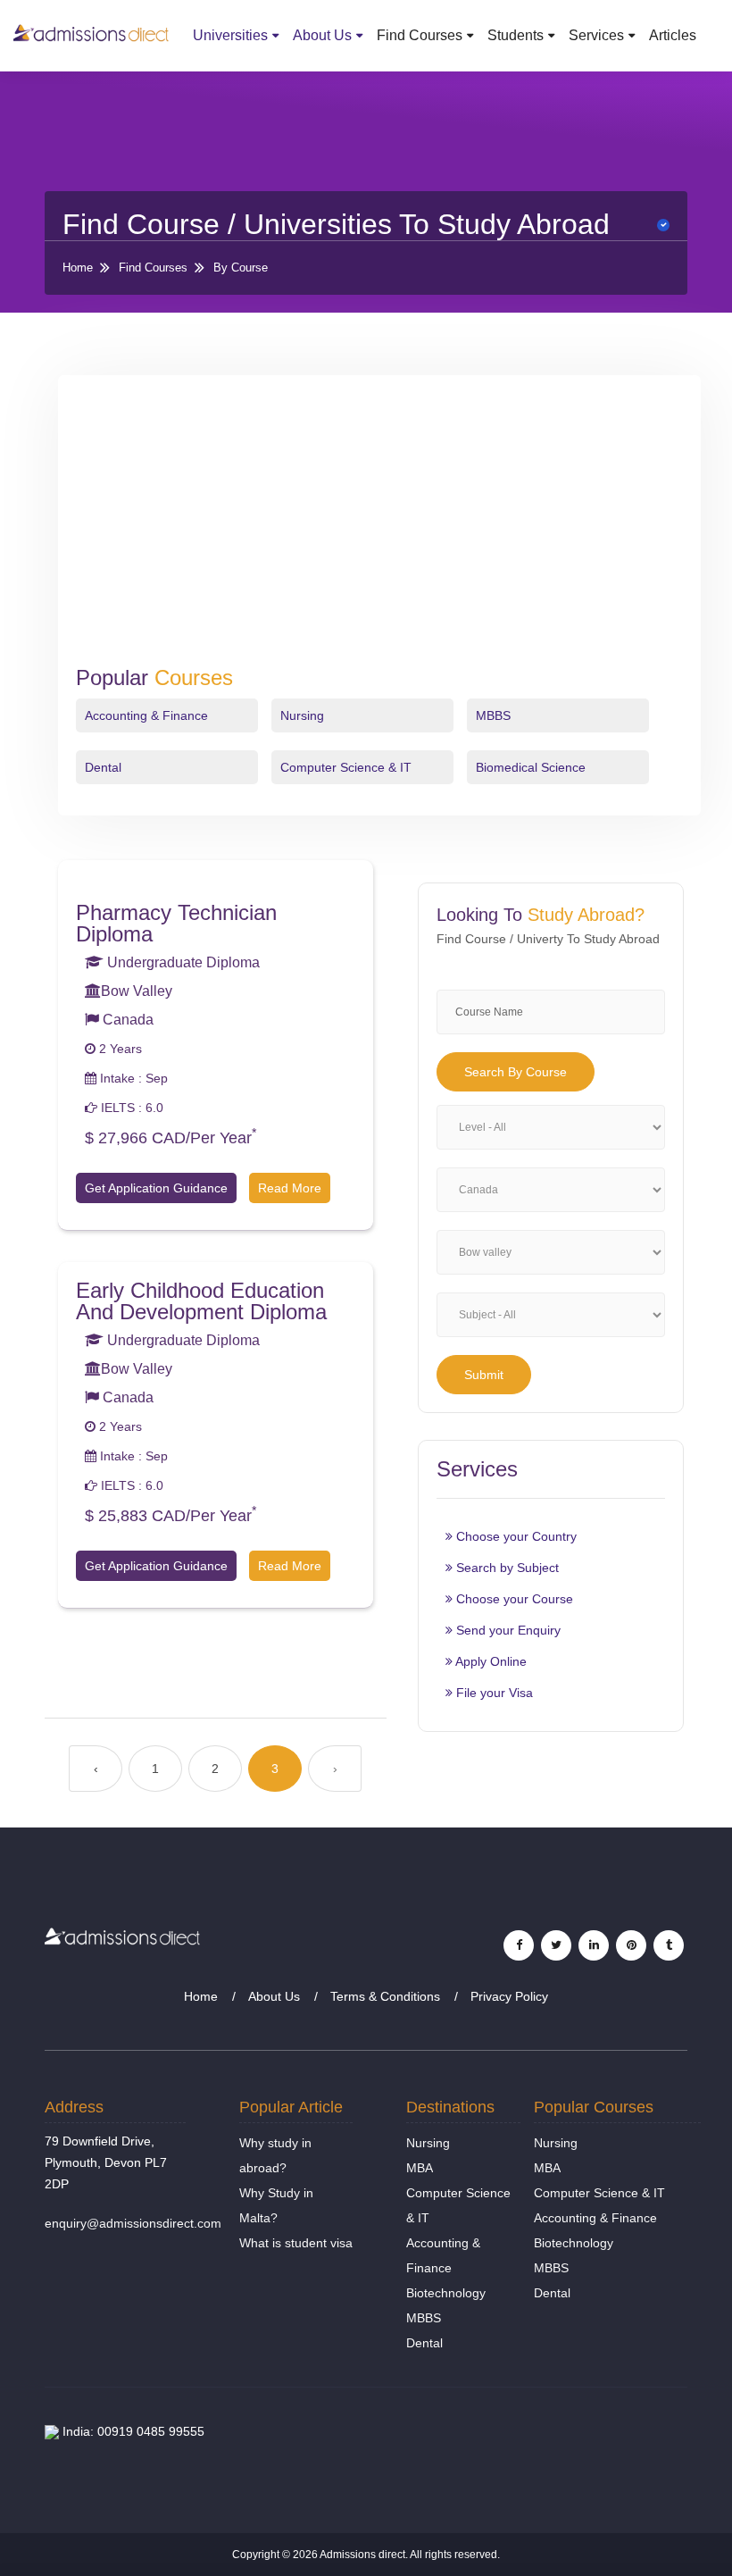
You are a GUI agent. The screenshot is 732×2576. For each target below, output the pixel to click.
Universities (230, 35)
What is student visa (296, 2243)
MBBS (493, 715)
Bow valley (137, 991)
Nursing (302, 715)
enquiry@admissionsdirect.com (133, 2223)
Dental (103, 767)
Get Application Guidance (156, 1188)
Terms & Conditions (385, 1996)
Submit (484, 1375)
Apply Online (490, 1661)
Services (596, 35)
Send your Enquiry (507, 1630)
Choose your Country (515, 1536)
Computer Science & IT (346, 767)
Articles (673, 35)
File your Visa (493, 1693)
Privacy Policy (509, 1996)
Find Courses (420, 35)
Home (78, 268)
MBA (420, 2168)
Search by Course (516, 1072)
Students (516, 35)
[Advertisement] (379, 531)
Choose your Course (513, 1599)
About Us (322, 35)
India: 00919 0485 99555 (132, 2431)
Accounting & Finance (146, 715)
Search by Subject (506, 1568)
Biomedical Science (531, 767)
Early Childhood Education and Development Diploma (201, 1301)
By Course (241, 268)
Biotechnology (446, 2293)
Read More (290, 1188)
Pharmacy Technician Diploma (176, 923)
